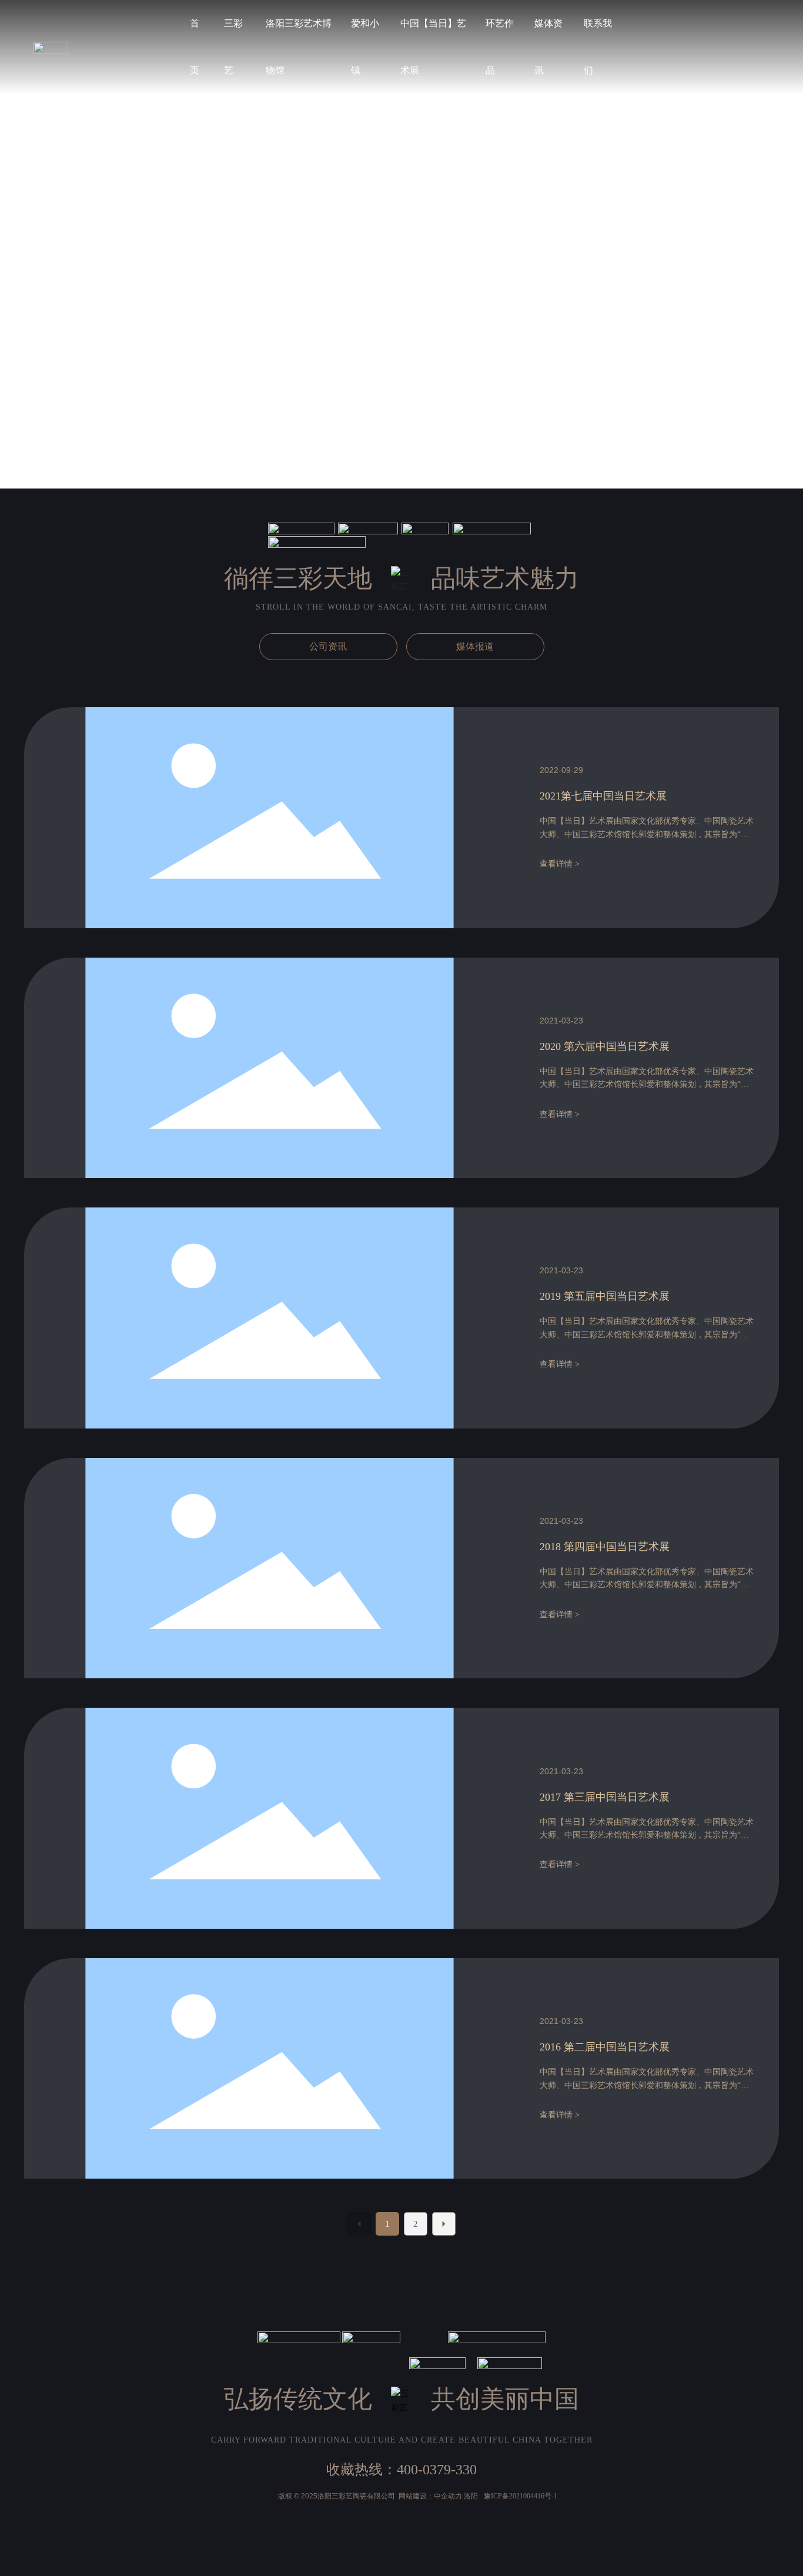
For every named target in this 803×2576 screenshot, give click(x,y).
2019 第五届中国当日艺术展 (605, 1296)
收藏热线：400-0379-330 (401, 2470)
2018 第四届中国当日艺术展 (605, 1547)
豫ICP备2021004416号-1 (521, 2496)
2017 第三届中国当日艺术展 (605, 1797)
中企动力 (448, 2496)
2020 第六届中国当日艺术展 (605, 1046)
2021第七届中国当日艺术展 (603, 796)
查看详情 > (560, 864)
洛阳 (471, 2496)
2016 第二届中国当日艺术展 (605, 2047)
